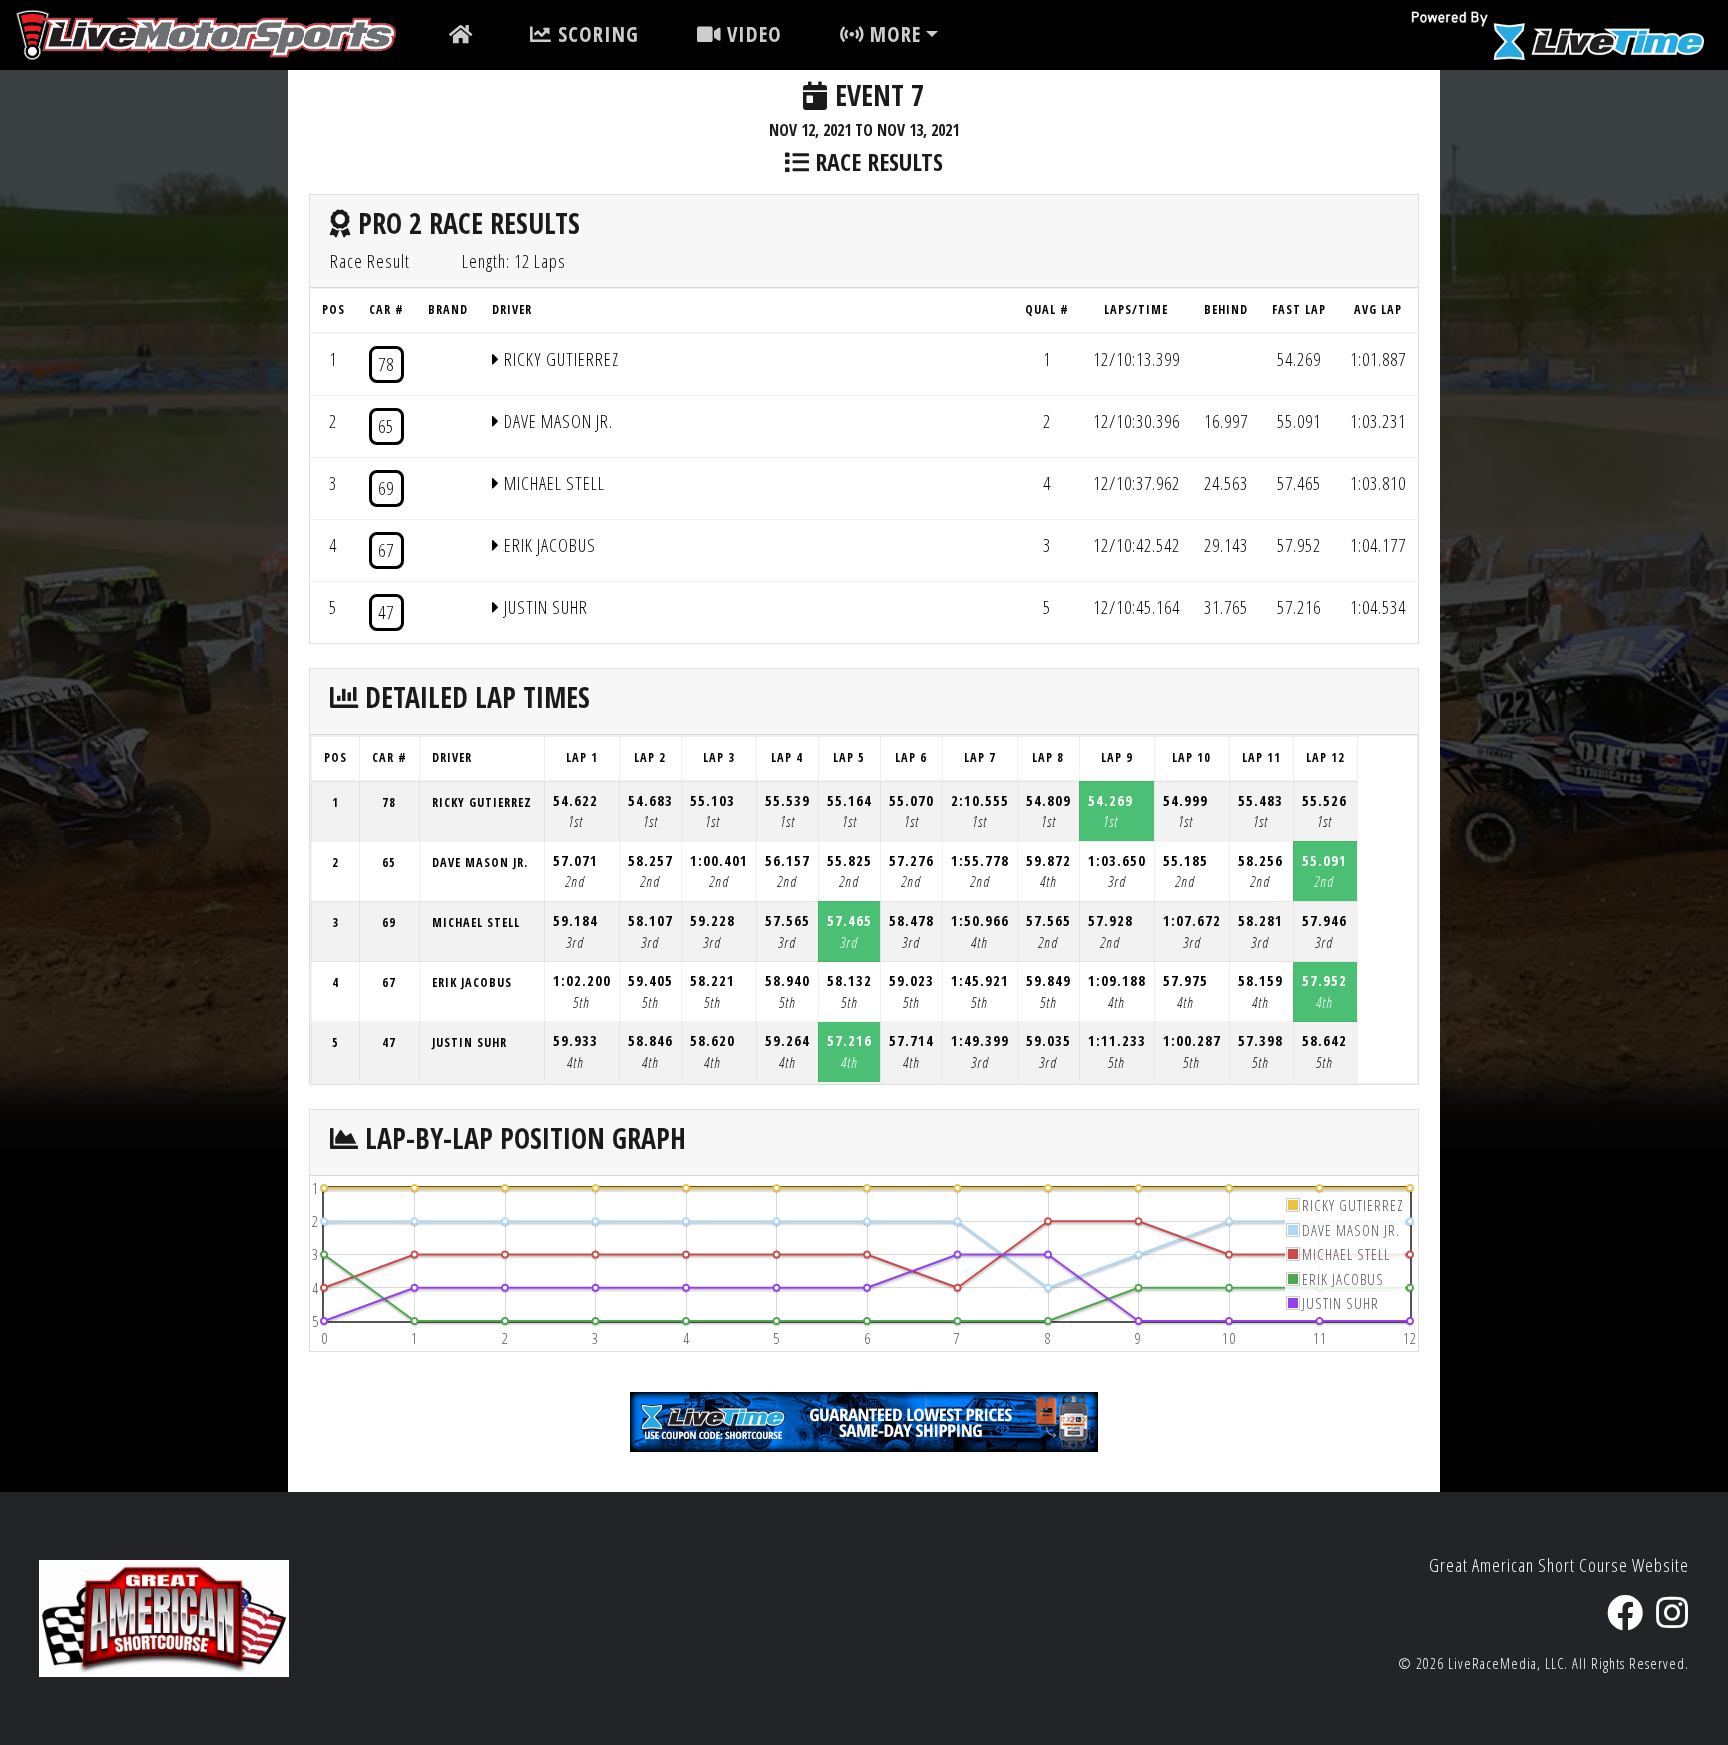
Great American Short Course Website (1559, 1565)
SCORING (595, 34)
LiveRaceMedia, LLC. (1508, 1663)
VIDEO (751, 34)
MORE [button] (892, 34)
